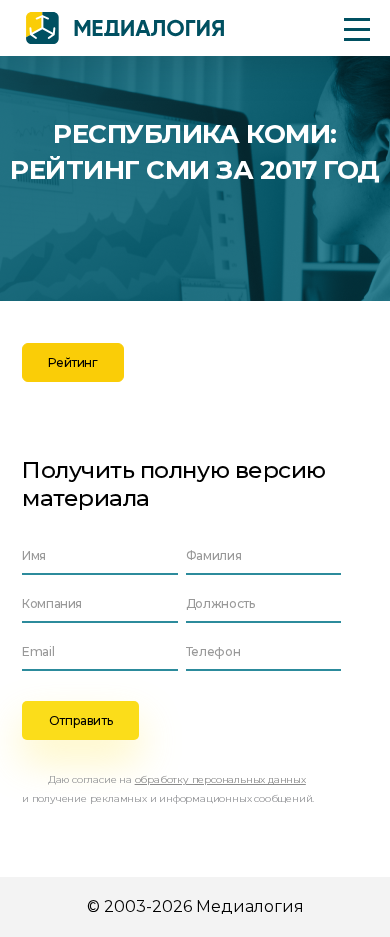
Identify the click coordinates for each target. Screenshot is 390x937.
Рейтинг (72, 362)
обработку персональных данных (220, 779)
